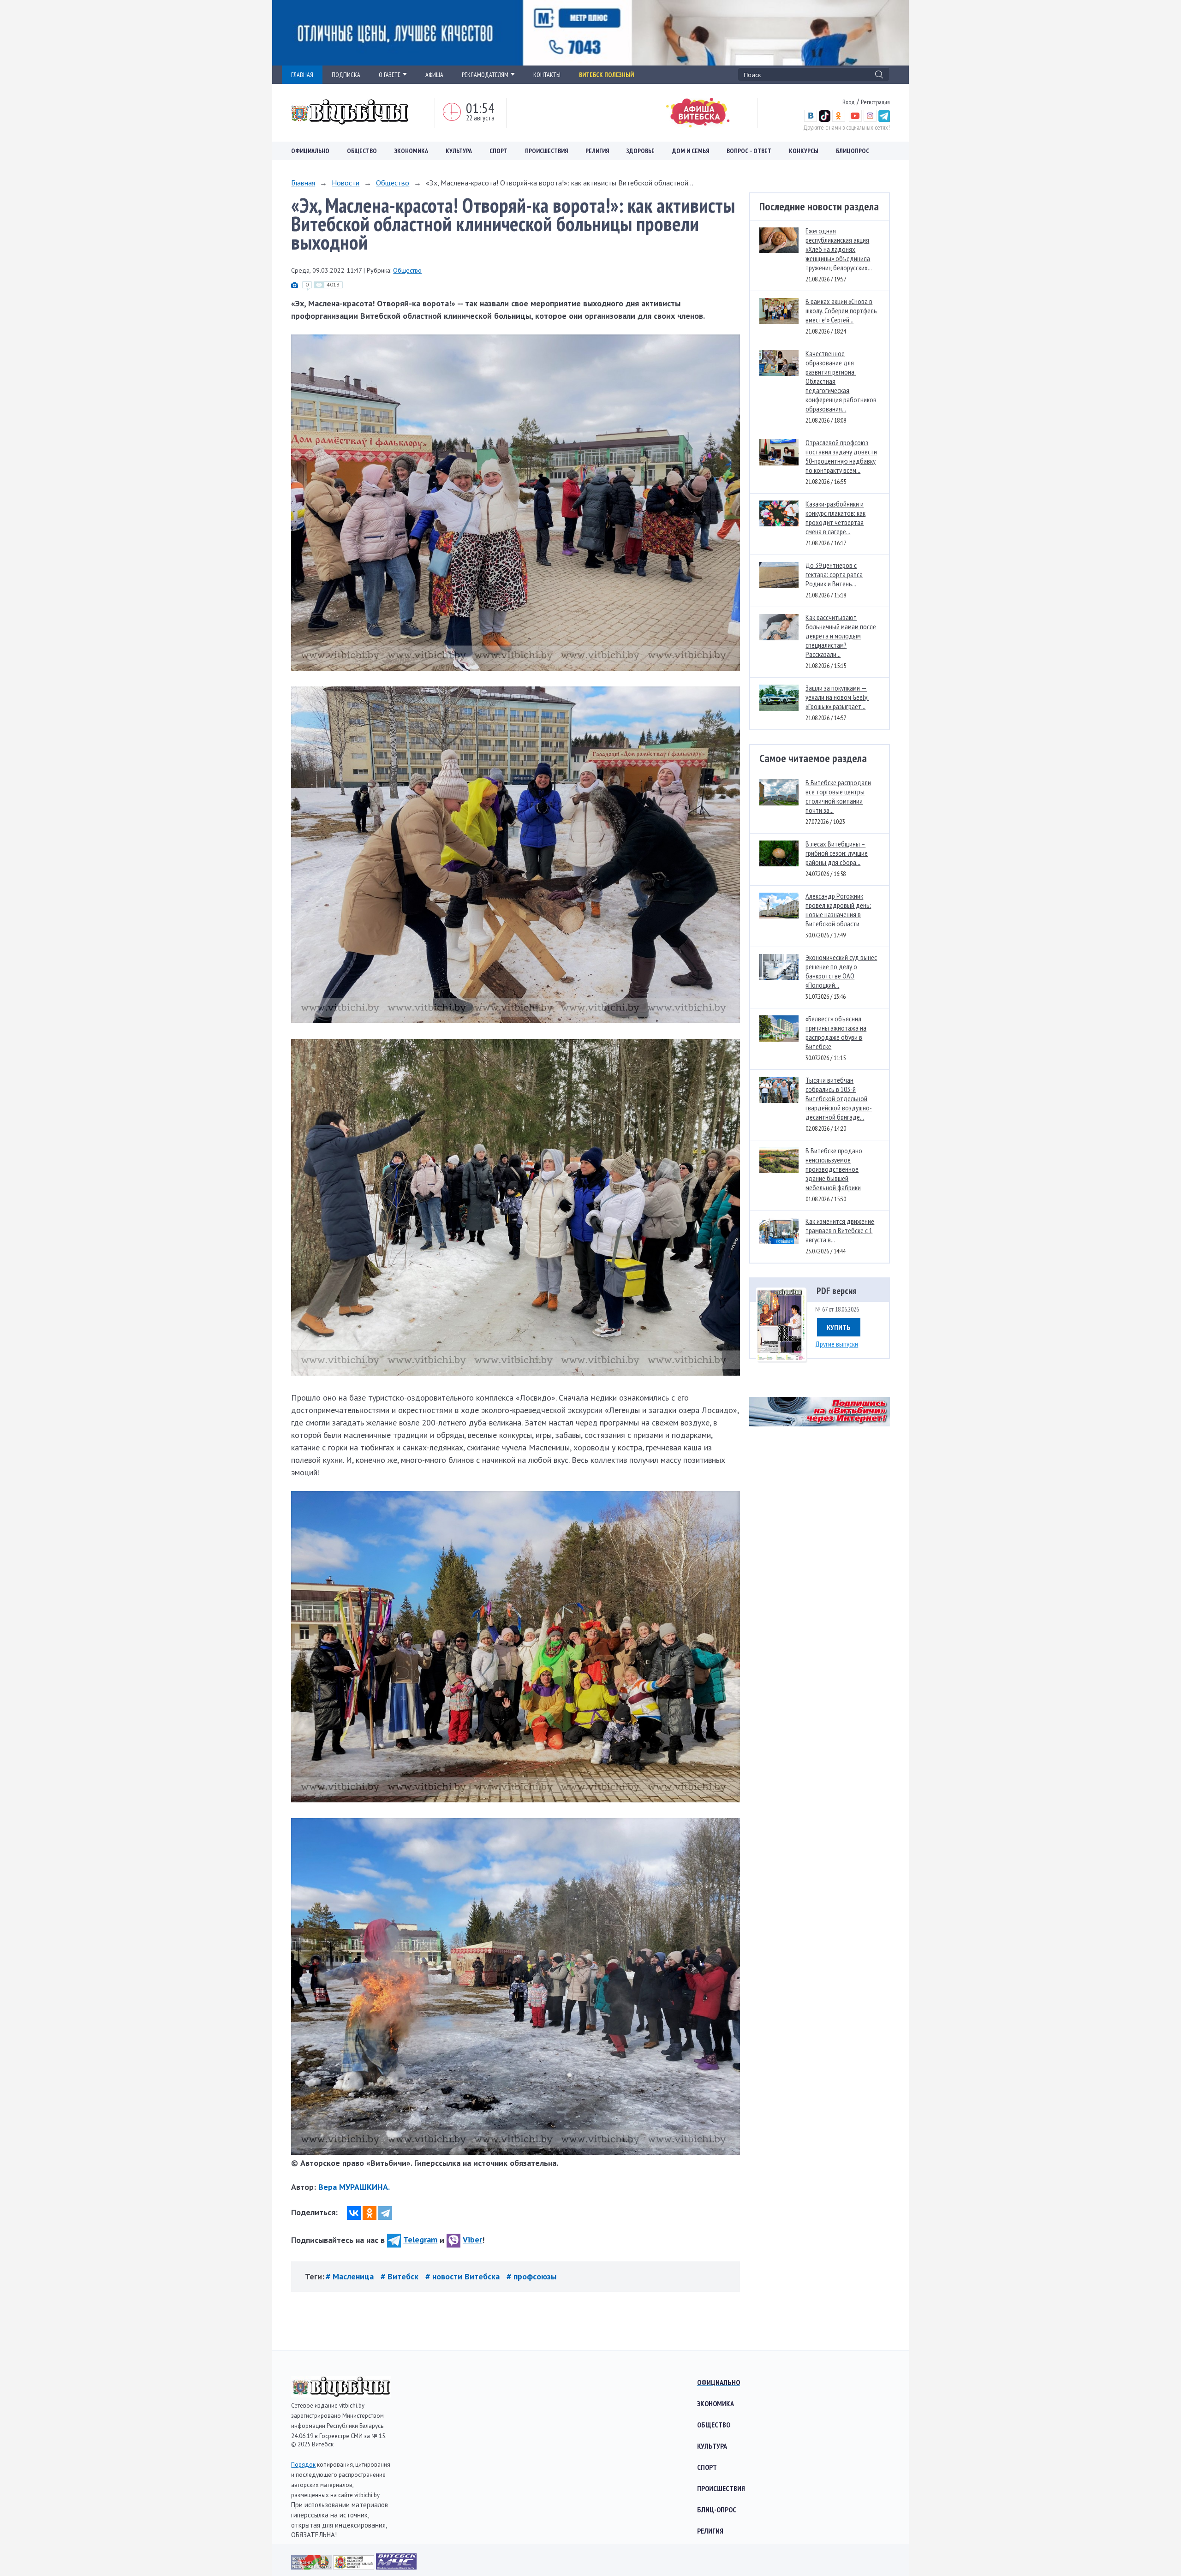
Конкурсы (804, 151)
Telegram (420, 2239)
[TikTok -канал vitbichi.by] (825, 119)
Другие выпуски (837, 1344)
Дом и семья (691, 151)
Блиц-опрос (717, 2510)
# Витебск (401, 2276)
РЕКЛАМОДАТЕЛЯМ (485, 75)
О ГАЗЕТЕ (390, 75)
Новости (346, 183)
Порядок (303, 2465)
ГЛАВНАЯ (302, 75)
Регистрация (875, 102)
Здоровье (641, 151)
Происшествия (546, 151)
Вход (849, 102)
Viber (472, 2239)
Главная (303, 183)
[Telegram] (385, 2213)
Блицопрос (853, 151)
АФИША (434, 75)
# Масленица (351, 2276)
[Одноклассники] (370, 2213)
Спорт (498, 151)
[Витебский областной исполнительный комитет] (355, 2567)
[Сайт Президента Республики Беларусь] (312, 2567)
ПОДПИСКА (346, 75)
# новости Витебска (464, 2276)
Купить (839, 1327)
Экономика (411, 151)
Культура (459, 151)
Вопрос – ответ (749, 151)
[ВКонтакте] (354, 2213)
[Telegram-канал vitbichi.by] (884, 119)
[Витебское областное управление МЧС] (396, 2567)
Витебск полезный (606, 75)
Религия (597, 151)
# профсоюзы (531, 2276)
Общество (362, 151)
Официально (310, 151)
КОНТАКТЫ (547, 75)
